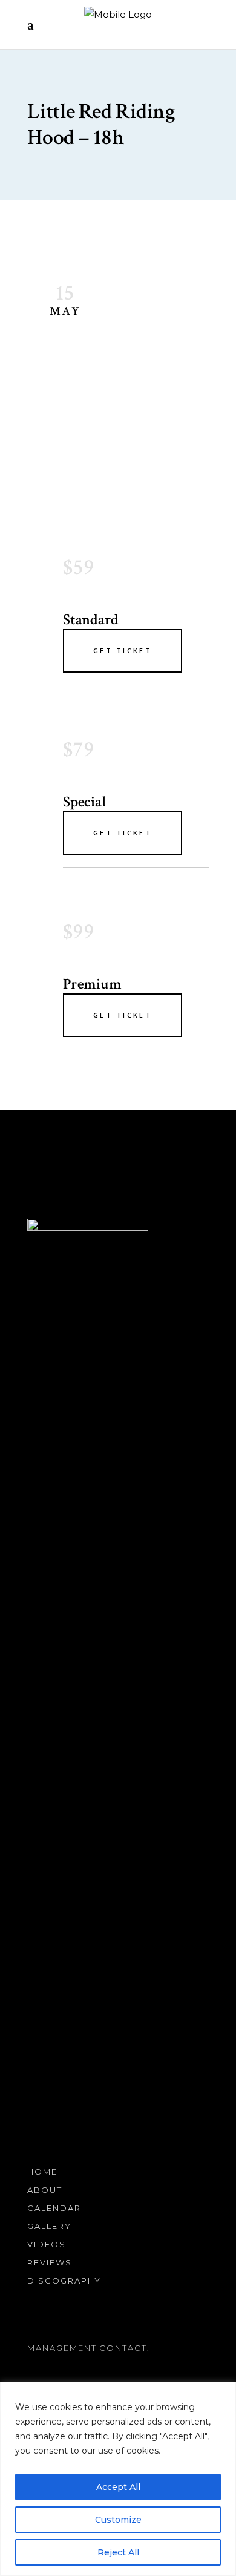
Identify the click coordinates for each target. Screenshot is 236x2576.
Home (42, 2172)
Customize (118, 2520)
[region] (118, 2479)
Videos (47, 2244)
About (45, 2190)
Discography (64, 2281)
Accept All (118, 2487)
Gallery (49, 2226)
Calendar (54, 2208)
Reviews (50, 2262)
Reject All (118, 2552)
